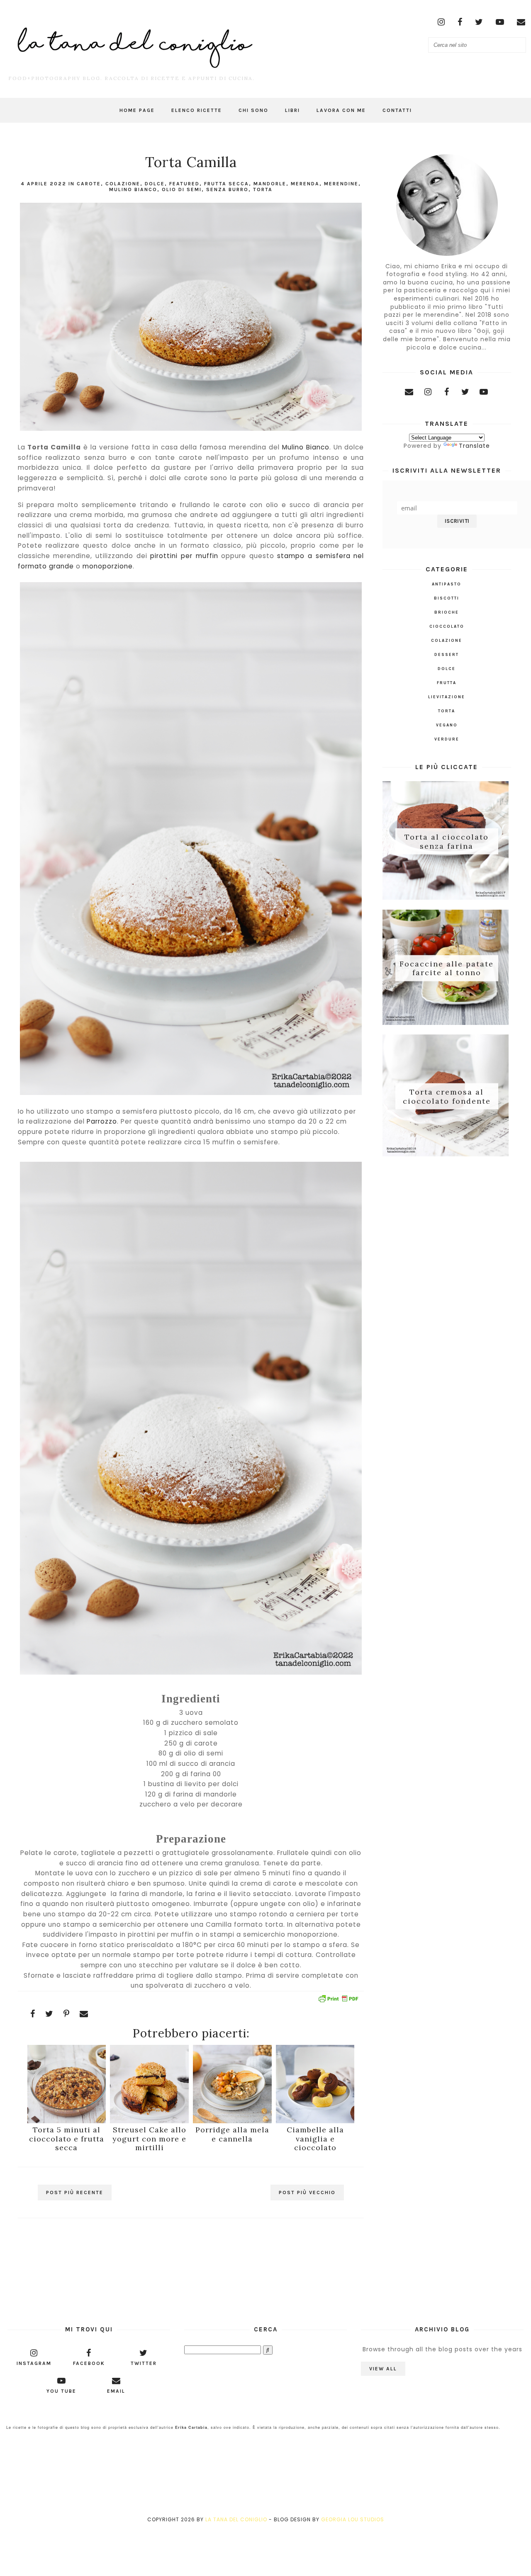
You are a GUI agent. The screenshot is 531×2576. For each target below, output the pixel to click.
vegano (447, 725)
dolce (155, 184)
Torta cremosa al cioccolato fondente (447, 1096)
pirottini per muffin (184, 556)
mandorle (270, 184)
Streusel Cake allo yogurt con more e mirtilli (149, 2139)
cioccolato (447, 626)
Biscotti (447, 598)
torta (263, 189)
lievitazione (447, 697)
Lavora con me (341, 110)
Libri (292, 110)
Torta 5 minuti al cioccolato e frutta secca (67, 2139)
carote (89, 184)
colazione (123, 184)
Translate (474, 446)
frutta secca (227, 184)
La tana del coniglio (236, 2519)
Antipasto (447, 584)
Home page (137, 110)
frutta (447, 683)
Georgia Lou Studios (353, 2519)
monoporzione (108, 566)
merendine (341, 184)
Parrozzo (102, 1121)
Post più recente (75, 2192)
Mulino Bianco (133, 189)
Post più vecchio (307, 2192)
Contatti (397, 110)
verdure (447, 739)
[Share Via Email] (84, 2014)
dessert (447, 655)
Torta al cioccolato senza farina (447, 841)
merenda (305, 184)
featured (184, 184)
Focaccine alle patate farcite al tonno (447, 968)
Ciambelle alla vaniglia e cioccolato (315, 2139)
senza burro (227, 189)
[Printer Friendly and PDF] (338, 2000)
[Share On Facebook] (33, 2014)
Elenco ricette (197, 110)
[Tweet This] (49, 2014)
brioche (447, 612)
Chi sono (253, 110)
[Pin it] (67, 2014)
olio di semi (182, 189)
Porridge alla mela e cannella (232, 2134)
